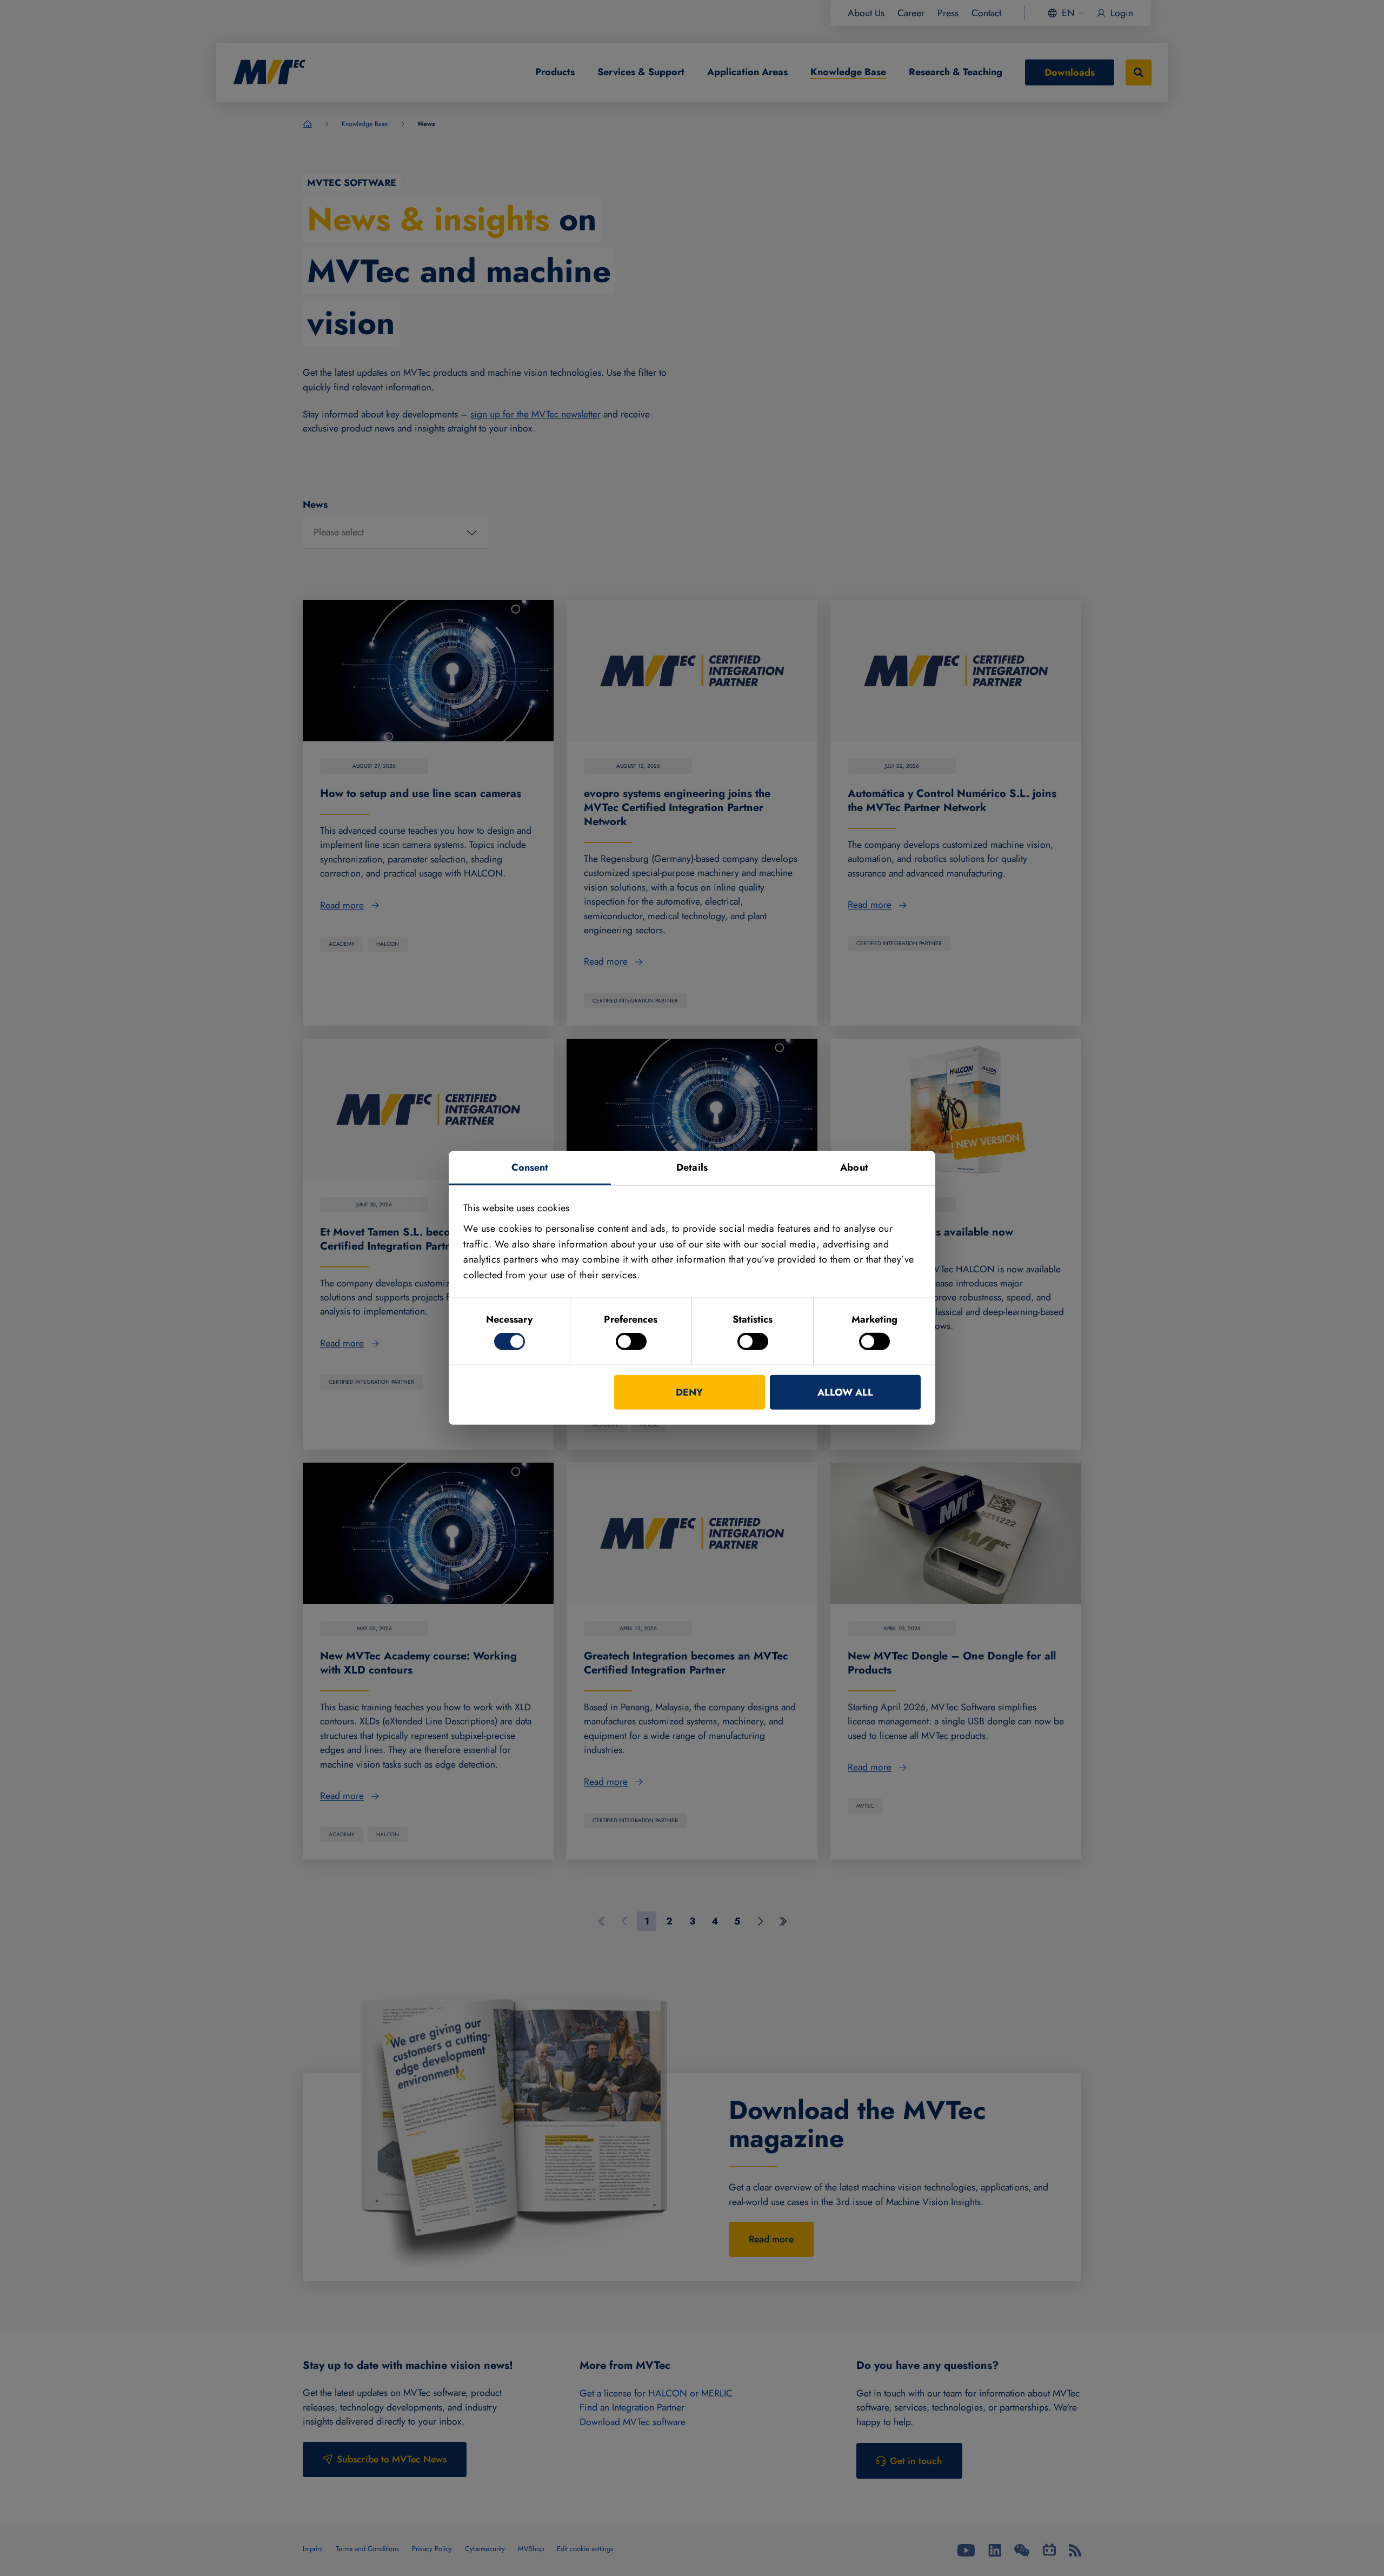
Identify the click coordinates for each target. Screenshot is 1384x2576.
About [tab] (854, 1167)
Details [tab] (692, 1167)
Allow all (845, 1392)
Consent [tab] (530, 1167)
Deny (689, 1392)
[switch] (631, 1342)
